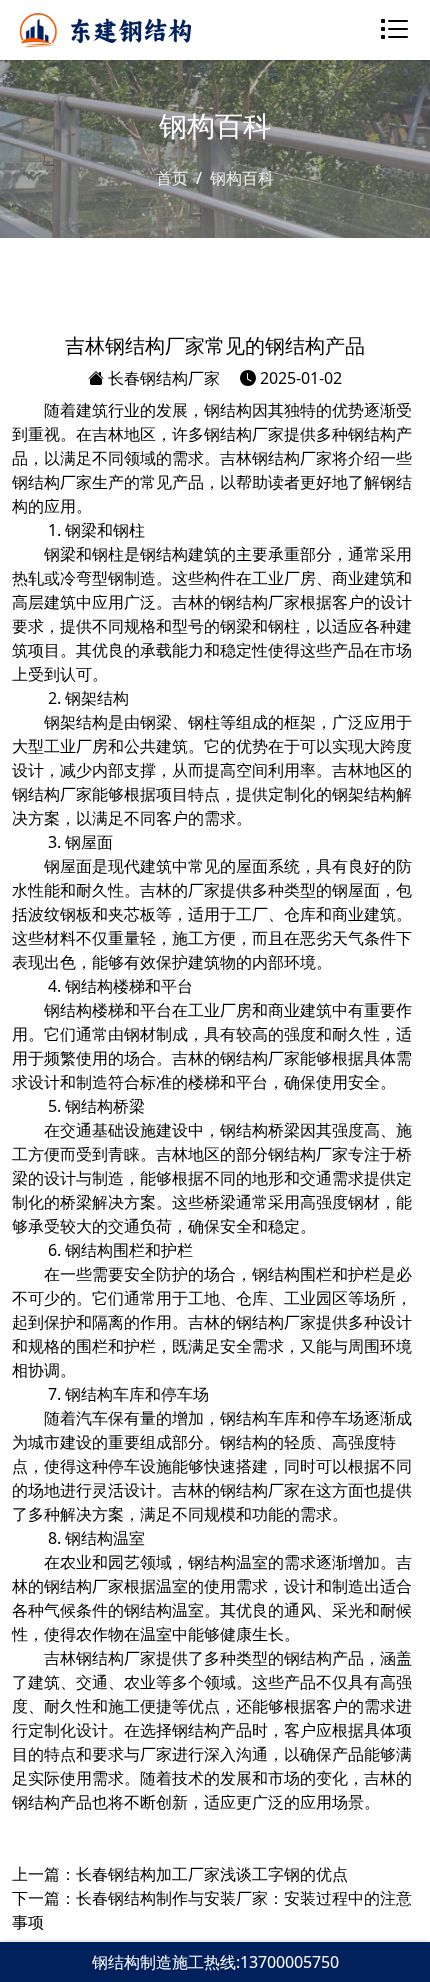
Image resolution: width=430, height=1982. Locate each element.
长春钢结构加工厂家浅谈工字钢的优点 (212, 1874)
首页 (172, 178)
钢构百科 (242, 178)
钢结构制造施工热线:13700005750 (215, 1962)
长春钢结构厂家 (162, 378)
